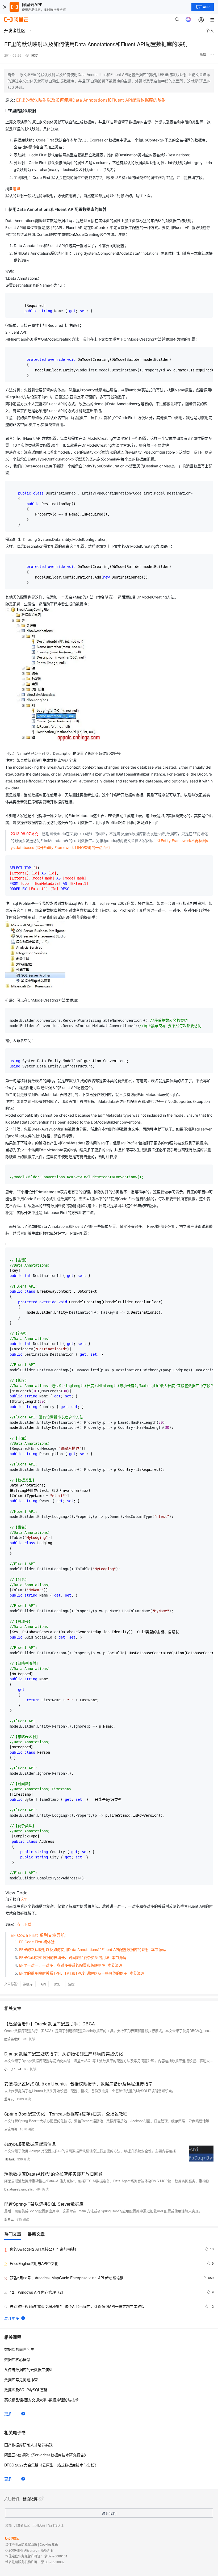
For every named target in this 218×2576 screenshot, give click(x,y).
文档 (9, 2525)
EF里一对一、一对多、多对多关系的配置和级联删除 (62, 1965)
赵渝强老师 (12, 2039)
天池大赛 (39, 2525)
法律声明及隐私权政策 (21, 2544)
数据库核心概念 (17, 2359)
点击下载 (24, 1924)
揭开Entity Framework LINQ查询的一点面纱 (73, 847)
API (43, 1984)
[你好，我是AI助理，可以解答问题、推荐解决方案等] (188, 19)
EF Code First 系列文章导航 (38, 1935)
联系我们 (109, 2513)
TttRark (9, 2159)
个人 (210, 30)
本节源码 (158, 1949)
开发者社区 (22, 2525)
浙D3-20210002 (53, 2562)
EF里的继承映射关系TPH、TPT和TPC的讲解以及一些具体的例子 (73, 1973)
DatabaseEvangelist (19, 2189)
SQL (57, 1984)
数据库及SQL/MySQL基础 (26, 2390)
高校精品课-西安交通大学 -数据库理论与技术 (41, 2400)
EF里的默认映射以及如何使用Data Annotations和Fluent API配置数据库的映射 (91, 100)
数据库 (28, 1984)
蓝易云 (9, 2099)
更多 (8, 2414)
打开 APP (203, 7)
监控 (71, 1984)
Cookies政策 (49, 2544)
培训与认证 (56, 2525)
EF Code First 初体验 (37, 1942)
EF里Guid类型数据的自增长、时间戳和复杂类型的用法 (64, 1957)
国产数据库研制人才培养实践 (28, 2445)
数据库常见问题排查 (21, 2380)
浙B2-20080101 (56, 2556)
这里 (16, 189)
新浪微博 (30, 2499)
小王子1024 (13, 2069)
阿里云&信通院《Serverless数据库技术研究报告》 (46, 2455)
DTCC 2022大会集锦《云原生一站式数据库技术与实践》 (51, 2465)
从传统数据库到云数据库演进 (28, 2369)
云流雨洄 (11, 2129)
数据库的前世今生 (19, 2349)
